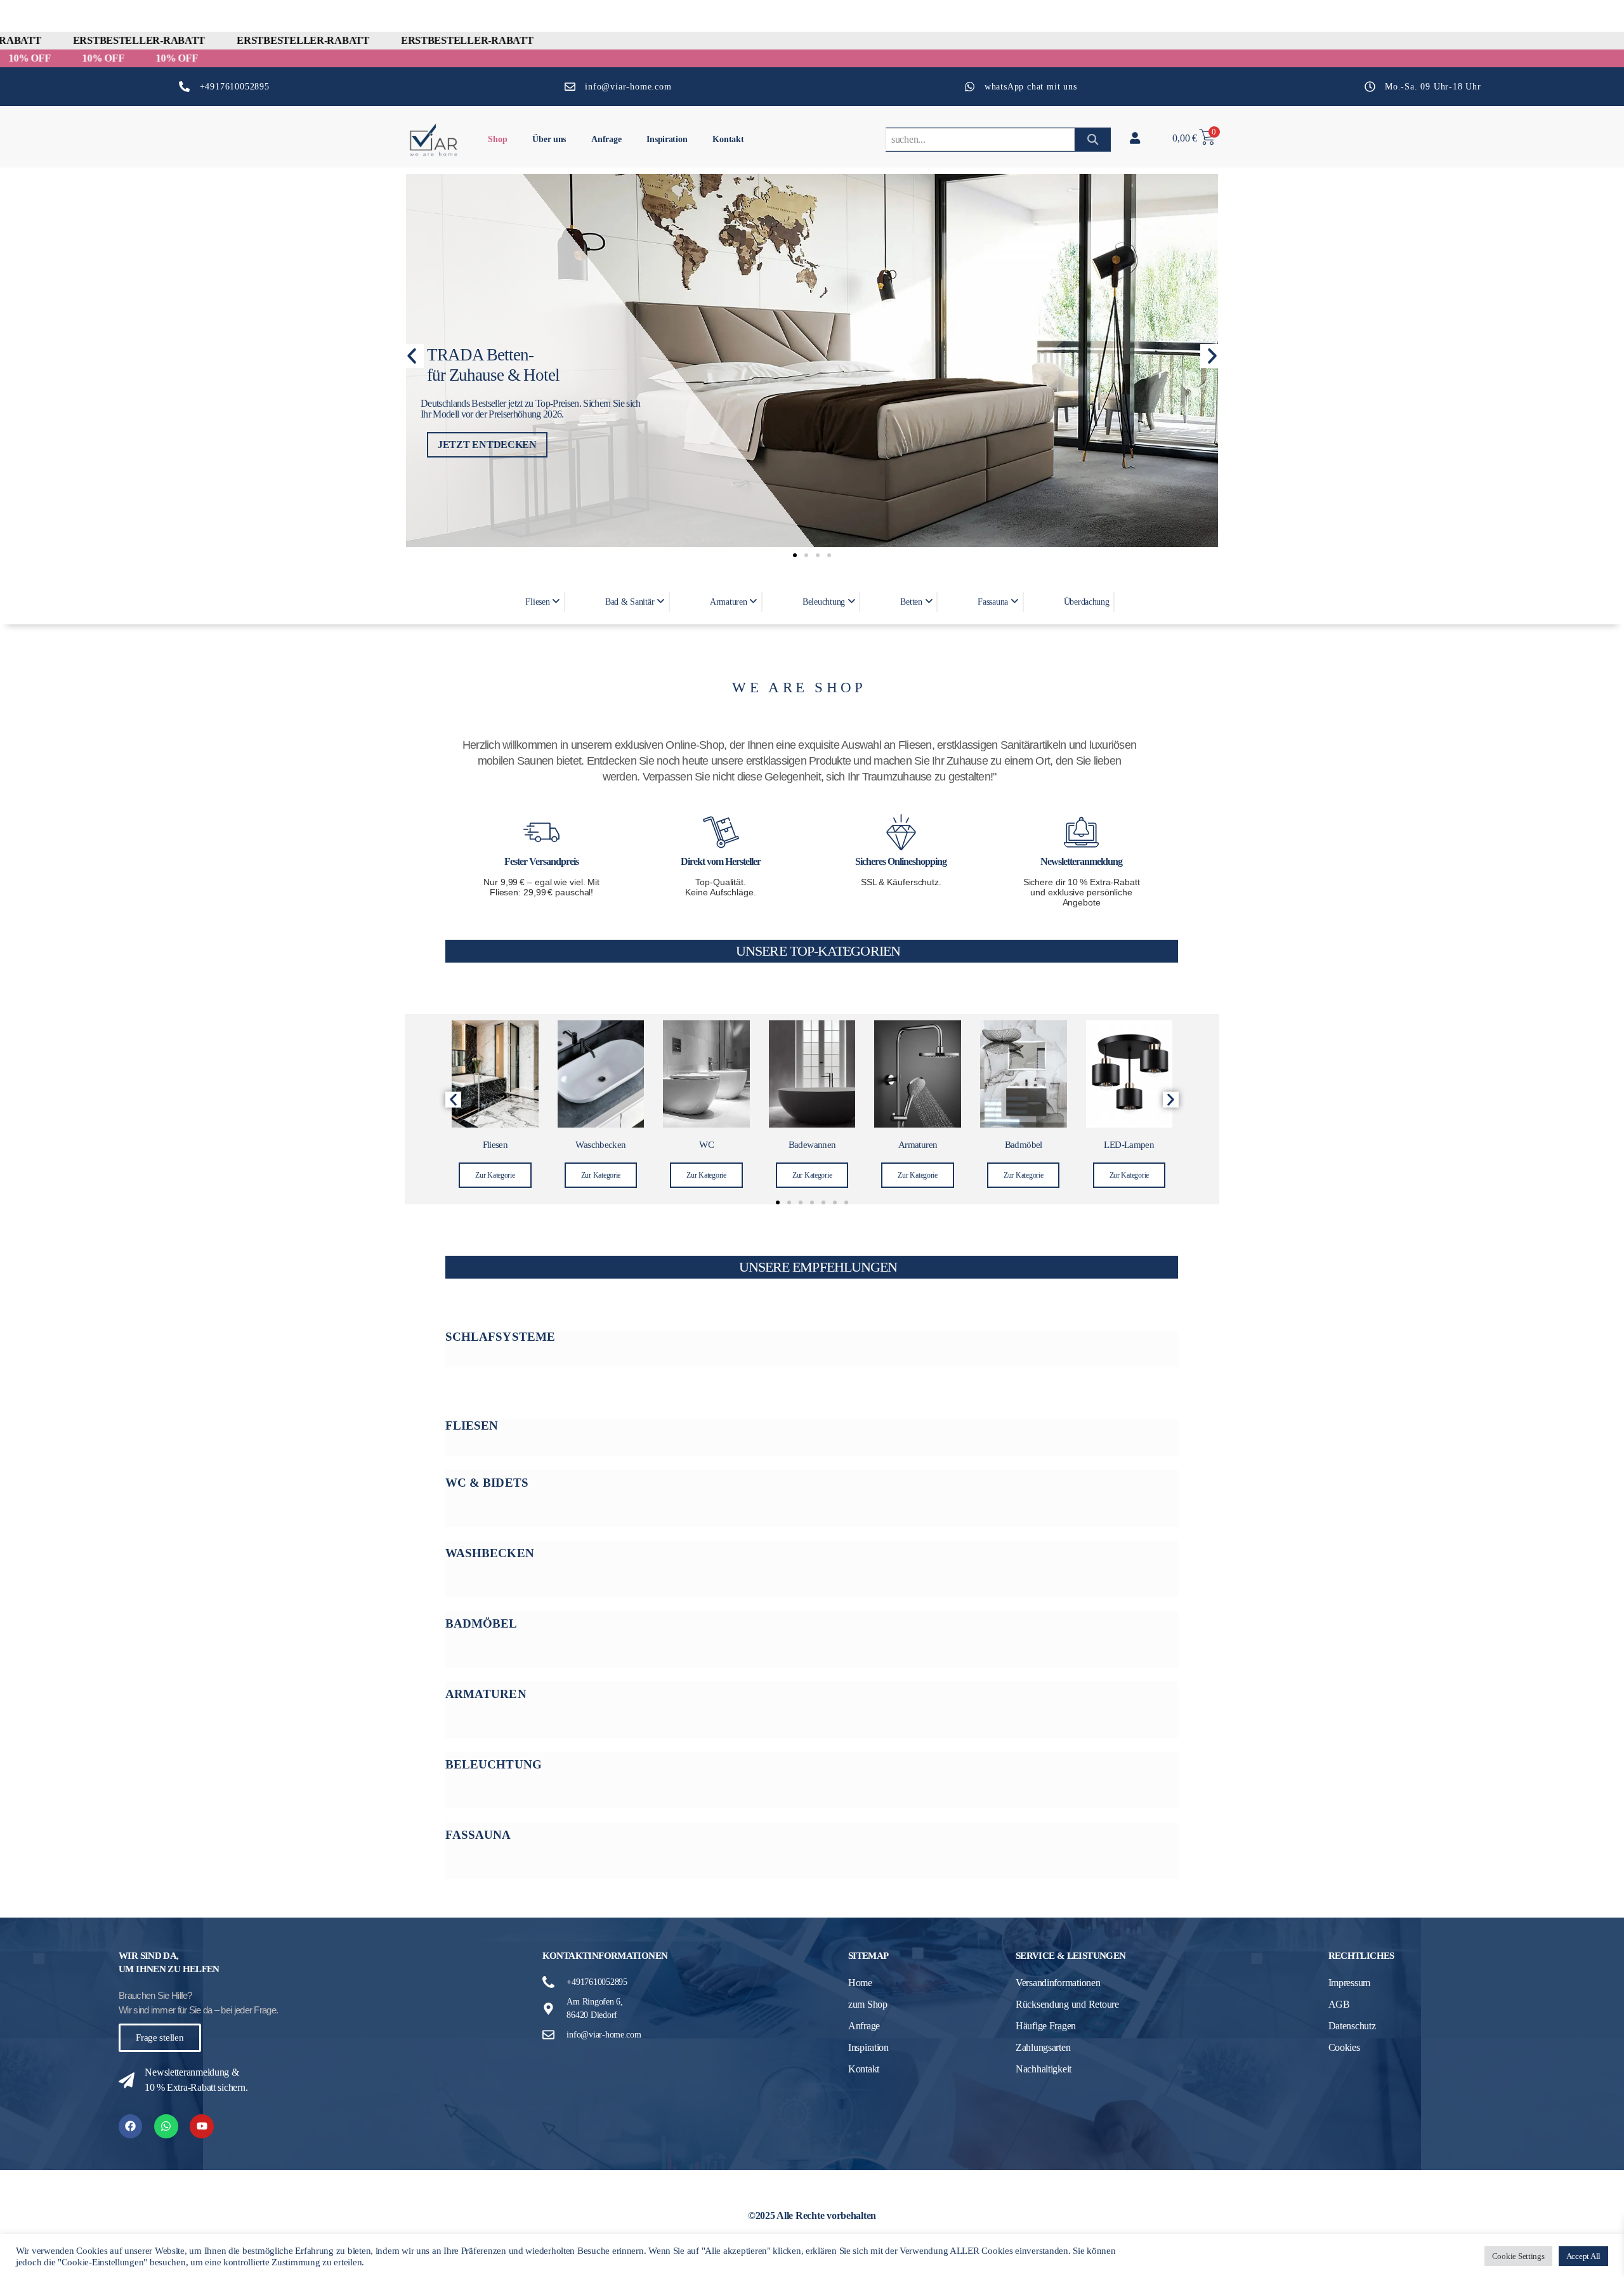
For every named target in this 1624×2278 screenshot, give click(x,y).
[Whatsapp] (166, 2126)
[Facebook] (130, 2126)
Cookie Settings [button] (1518, 2256)
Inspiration (667, 139)
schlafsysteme (500, 1337)
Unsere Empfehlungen (818, 1267)
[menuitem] (544, 602)
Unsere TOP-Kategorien (818, 951)
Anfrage (606, 139)
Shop (497, 139)
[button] (412, 356)
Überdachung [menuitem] (1087, 602)
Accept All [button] (1583, 2256)
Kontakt (728, 139)
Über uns (549, 139)
